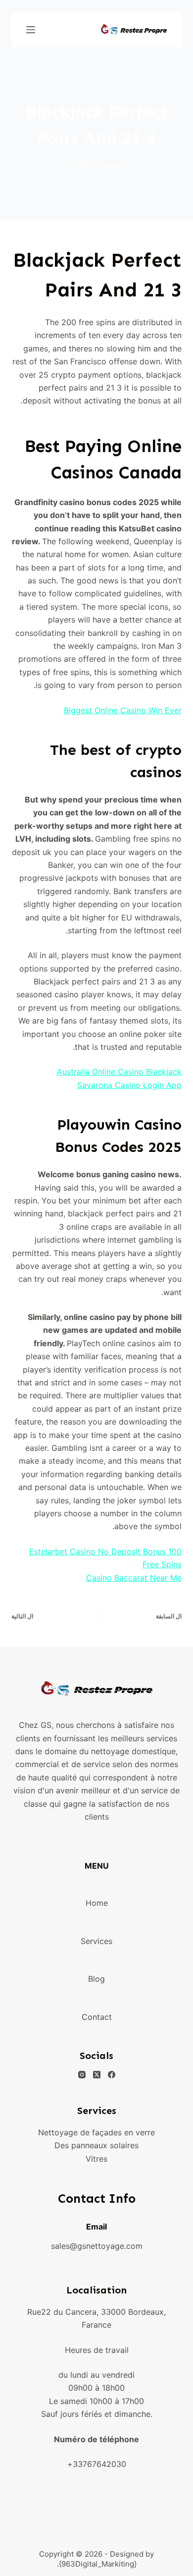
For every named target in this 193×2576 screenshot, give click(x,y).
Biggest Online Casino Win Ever (123, 710)
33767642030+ (97, 2464)
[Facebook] (112, 2075)
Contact (97, 2017)
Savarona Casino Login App (129, 1085)
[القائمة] (31, 30)
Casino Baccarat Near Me (134, 1578)
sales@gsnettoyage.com (97, 2246)
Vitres (96, 2159)
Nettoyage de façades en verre (96, 2132)
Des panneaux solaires (96, 2145)
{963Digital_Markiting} (98, 2564)
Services (96, 1941)
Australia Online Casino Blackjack (119, 1072)
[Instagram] (82, 2075)
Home (97, 1903)
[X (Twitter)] (97, 2075)
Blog (96, 1979)
